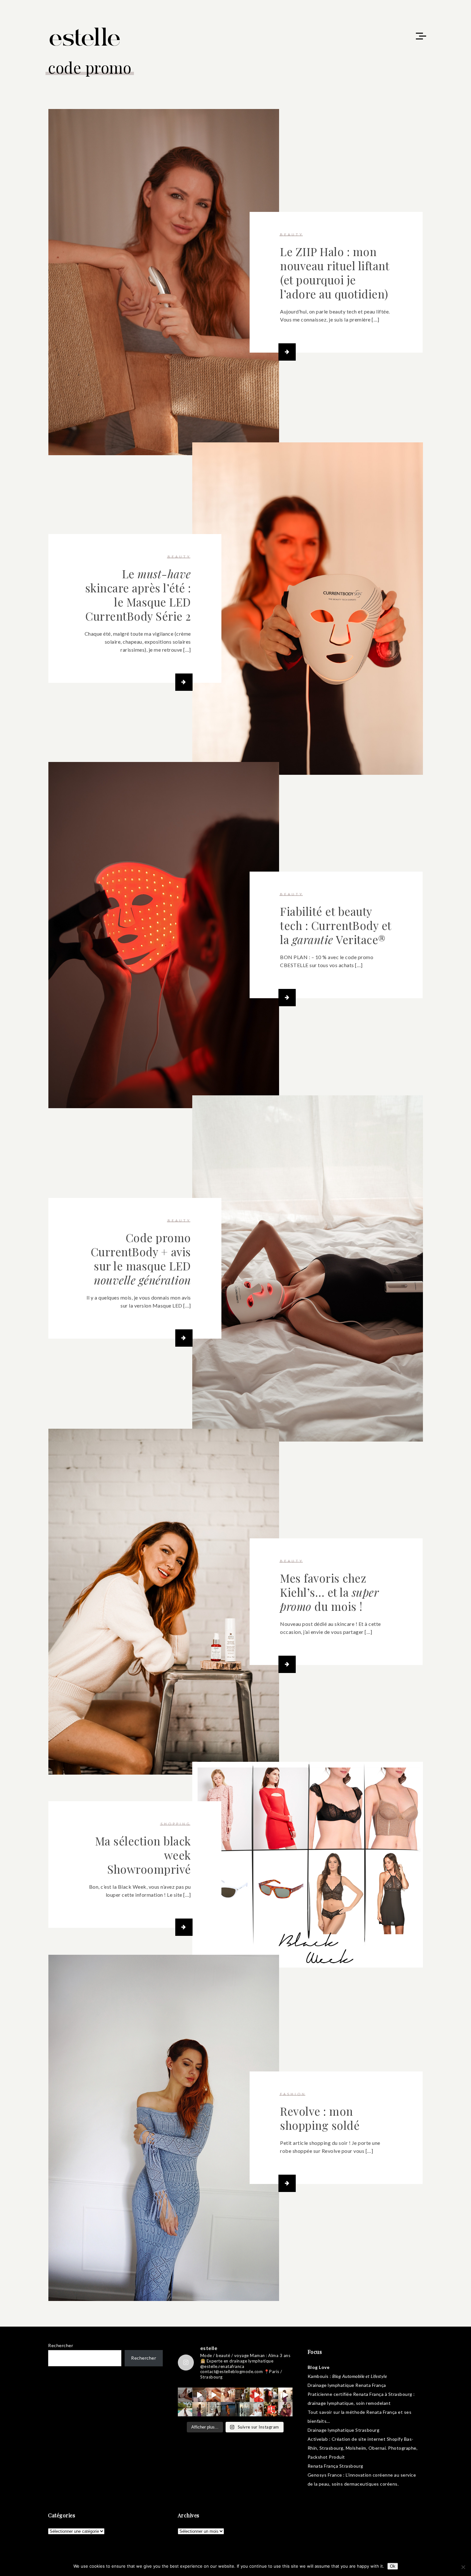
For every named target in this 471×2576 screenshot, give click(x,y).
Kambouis (318, 2376)
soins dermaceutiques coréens (365, 2484)
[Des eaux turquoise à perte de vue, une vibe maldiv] (185, 2409)
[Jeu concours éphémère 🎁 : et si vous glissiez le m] (271, 2409)
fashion (293, 2094)
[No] (463, 2567)
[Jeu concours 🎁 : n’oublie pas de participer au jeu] (285, 2395)
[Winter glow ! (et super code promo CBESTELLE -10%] (271, 2395)
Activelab (318, 2439)
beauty (292, 234)
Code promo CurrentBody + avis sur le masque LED (141, 1259)
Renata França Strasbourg (335, 2466)
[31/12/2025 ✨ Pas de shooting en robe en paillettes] (228, 2409)
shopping (176, 1824)
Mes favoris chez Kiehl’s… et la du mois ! (329, 1592)
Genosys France (325, 2475)
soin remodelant (373, 2403)
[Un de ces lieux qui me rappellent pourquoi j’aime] (242, 2409)
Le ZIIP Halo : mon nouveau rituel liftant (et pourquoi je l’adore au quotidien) (335, 273)
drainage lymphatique (331, 2403)
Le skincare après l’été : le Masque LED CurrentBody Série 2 (138, 595)
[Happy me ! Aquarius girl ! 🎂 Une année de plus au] (257, 2395)
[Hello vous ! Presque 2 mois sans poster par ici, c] (228, 2395)
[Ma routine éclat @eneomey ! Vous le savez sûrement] (257, 2409)
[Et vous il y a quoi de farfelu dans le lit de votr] (214, 2395)
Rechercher (61, 2345)
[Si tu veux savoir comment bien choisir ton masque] (185, 2395)
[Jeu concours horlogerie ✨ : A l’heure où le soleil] (199, 2409)
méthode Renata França (371, 2412)
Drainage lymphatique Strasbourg (344, 2430)
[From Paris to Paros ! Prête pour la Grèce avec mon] (199, 2395)
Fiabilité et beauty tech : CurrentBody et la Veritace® (336, 925)
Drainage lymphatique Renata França (347, 2385)
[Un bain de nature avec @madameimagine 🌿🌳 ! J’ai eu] (242, 2395)
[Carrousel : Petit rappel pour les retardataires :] (285, 2409)
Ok (393, 2566)
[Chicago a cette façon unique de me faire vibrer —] (214, 2409)
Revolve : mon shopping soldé (320, 2118)
